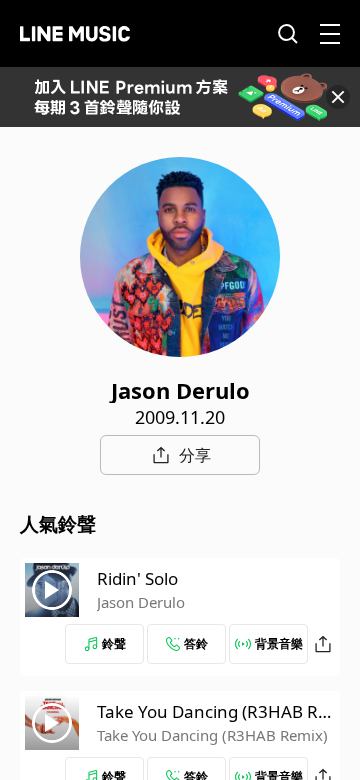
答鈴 (196, 643)
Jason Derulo (141, 602)
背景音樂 (279, 643)
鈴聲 (114, 643)
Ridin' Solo (137, 578)
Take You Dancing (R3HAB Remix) (212, 735)
